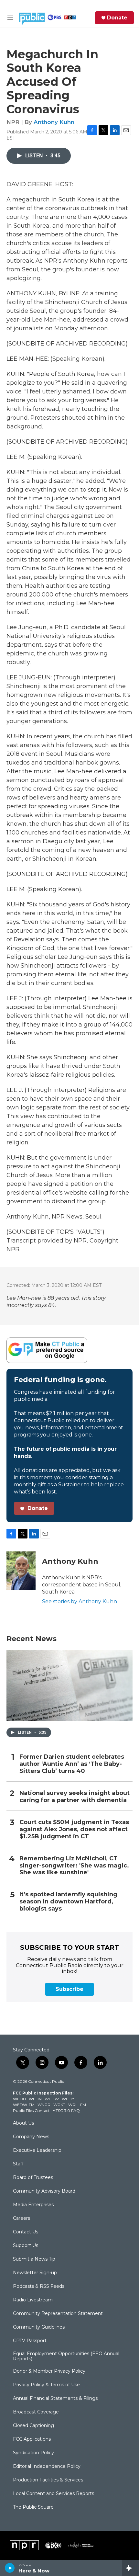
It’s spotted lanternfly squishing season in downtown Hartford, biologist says (68, 1902)
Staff (18, 2164)
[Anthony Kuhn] (21, 1571)
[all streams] (130, 2568)
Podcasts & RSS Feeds (39, 2287)
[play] (10, 2568)
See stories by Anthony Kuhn (80, 1601)
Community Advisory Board (44, 2191)
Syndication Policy (33, 2453)
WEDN (35, 2099)
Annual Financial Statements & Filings (55, 2399)
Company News (31, 2137)
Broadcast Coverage (36, 2412)
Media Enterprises (33, 2205)
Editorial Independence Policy (47, 2467)
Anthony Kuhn (54, 122)
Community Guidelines (39, 2327)
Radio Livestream (33, 2300)
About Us (23, 2123)
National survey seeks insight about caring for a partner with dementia (75, 1797)
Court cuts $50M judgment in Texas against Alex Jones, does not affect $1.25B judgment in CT (74, 1829)
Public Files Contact (31, 2111)
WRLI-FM (77, 2105)
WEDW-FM (24, 2105)
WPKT (59, 2105)
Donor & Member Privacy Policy (49, 2371)
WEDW (52, 2099)
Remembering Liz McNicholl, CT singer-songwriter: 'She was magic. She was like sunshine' (74, 1866)
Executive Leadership (37, 2150)
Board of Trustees (33, 2178)
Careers (21, 2219)
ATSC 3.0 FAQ (66, 2111)
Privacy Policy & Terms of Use (46, 2385)
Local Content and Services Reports (53, 2494)
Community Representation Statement (58, 2314)
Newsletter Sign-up (35, 2273)
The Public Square (33, 2507)
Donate (117, 18)
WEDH (19, 2099)
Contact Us (26, 2232)
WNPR (44, 2105)
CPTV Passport (30, 2341)
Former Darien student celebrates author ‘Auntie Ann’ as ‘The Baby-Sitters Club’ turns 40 (72, 1764)
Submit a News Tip (34, 2259)
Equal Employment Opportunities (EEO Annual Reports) (66, 2356)
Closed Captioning (33, 2426)
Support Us (26, 2246)
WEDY (68, 2099)
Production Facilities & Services (48, 2480)
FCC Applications (32, 2439)
